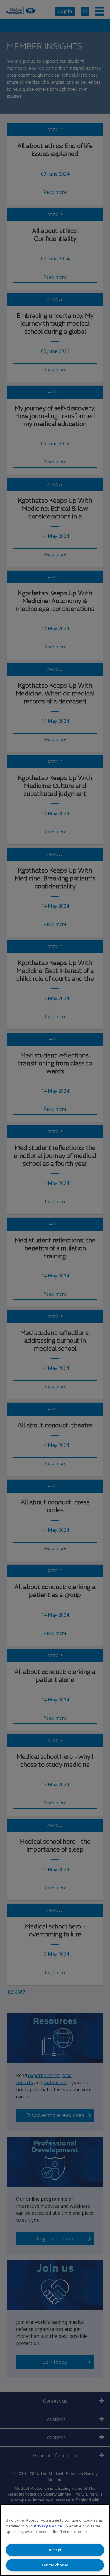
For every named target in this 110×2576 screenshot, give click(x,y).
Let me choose (55, 2565)
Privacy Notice (48, 2526)
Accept (55, 2550)
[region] (55, 2540)
